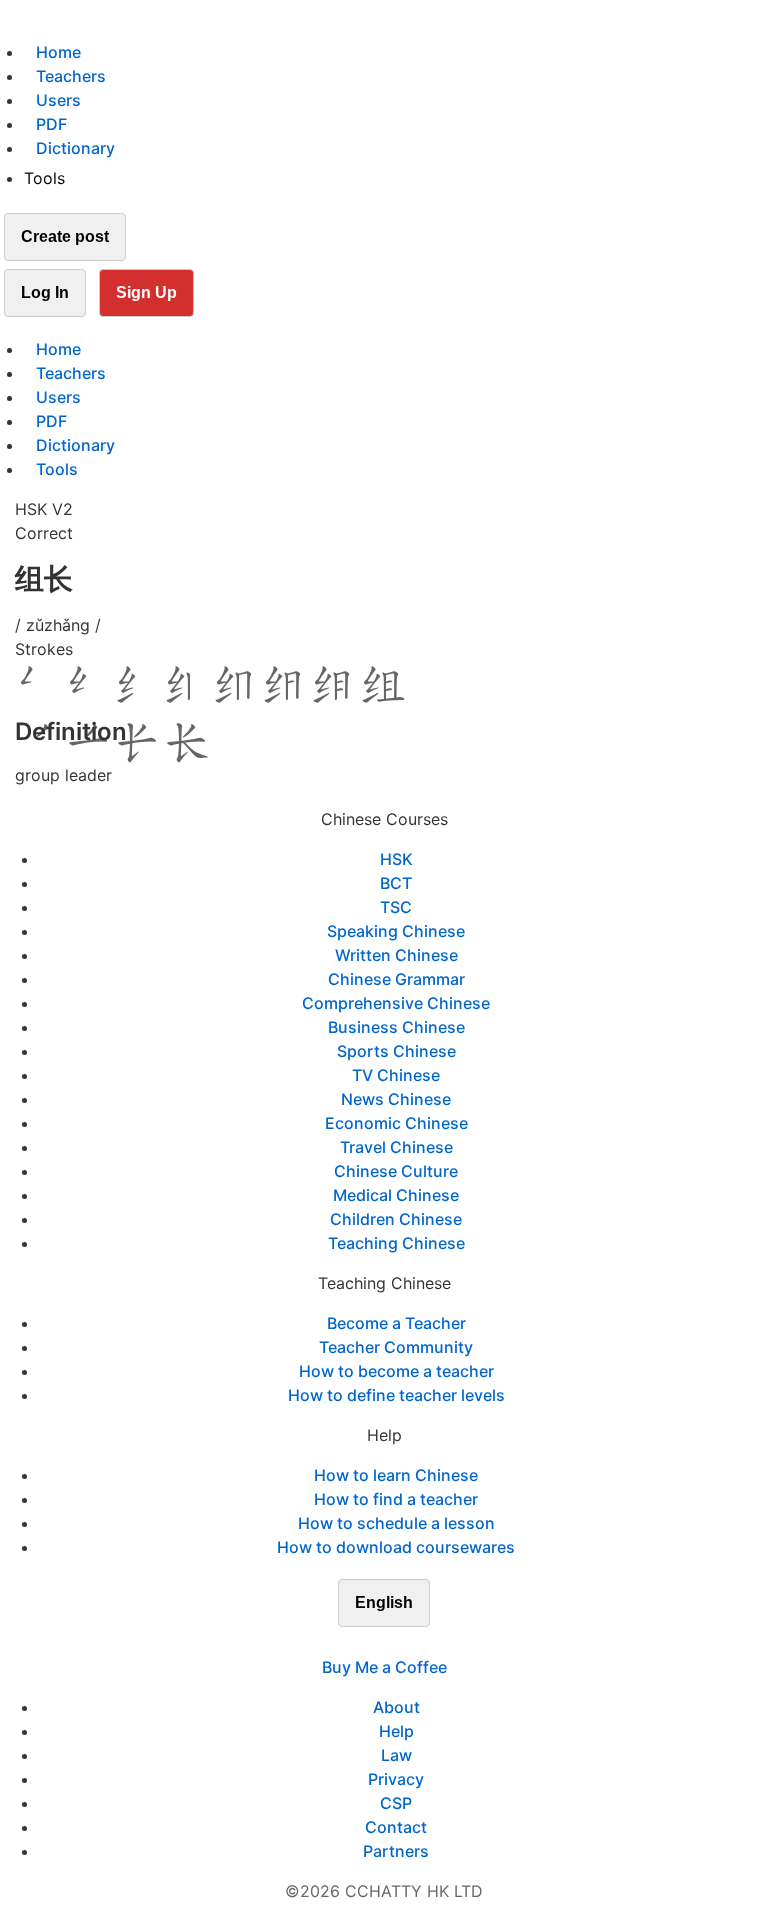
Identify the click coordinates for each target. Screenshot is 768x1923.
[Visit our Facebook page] (348, 1643)
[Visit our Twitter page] (372, 1643)
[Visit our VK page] (396, 1643)
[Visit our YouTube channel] (420, 1643)
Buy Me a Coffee (384, 1667)
